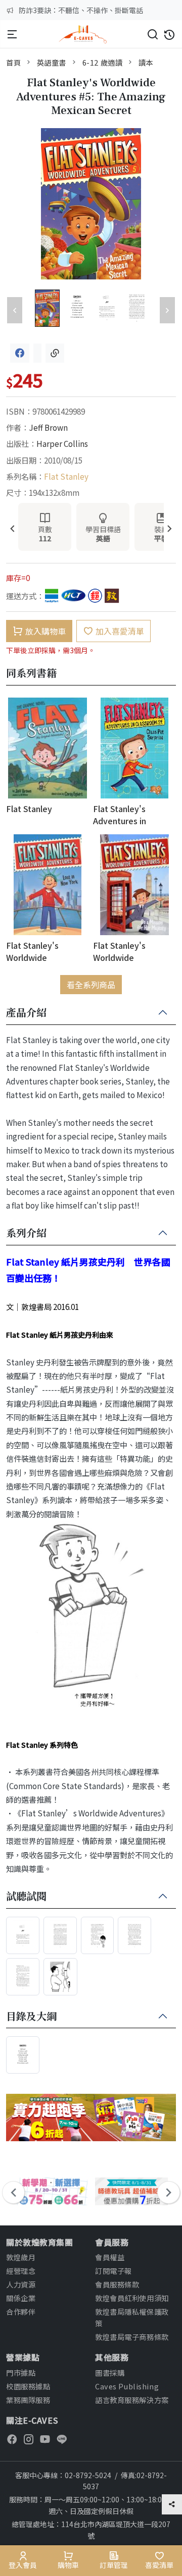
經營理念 (21, 2271)
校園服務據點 (28, 2386)
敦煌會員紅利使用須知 (132, 2298)
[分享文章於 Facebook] (20, 353)
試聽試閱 (26, 1897)
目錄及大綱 (31, 2017)
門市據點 (21, 2372)
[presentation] (12, 529)
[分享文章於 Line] (37, 353)
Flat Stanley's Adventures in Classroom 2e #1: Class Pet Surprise (128, 814)
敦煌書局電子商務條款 (132, 2337)
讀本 (146, 62)
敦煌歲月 (21, 2257)
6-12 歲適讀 (103, 62)
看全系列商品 (91, 985)
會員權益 (110, 2257)
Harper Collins (62, 443)
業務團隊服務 (28, 2400)
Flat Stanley (66, 476)
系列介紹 (26, 1233)
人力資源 (21, 2284)
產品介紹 (26, 1013)
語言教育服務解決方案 (132, 2400)
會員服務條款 (117, 2284)
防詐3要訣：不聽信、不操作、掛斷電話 (81, 10)
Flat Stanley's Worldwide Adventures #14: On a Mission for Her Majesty (134, 951)
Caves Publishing (127, 2386)
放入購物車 (45, 631)
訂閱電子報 (113, 2271)
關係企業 (21, 2298)
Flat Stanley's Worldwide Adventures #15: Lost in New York (47, 951)
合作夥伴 (21, 2311)
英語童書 (52, 62)
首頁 (13, 62)
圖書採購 (110, 2372)
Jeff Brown (48, 427)
